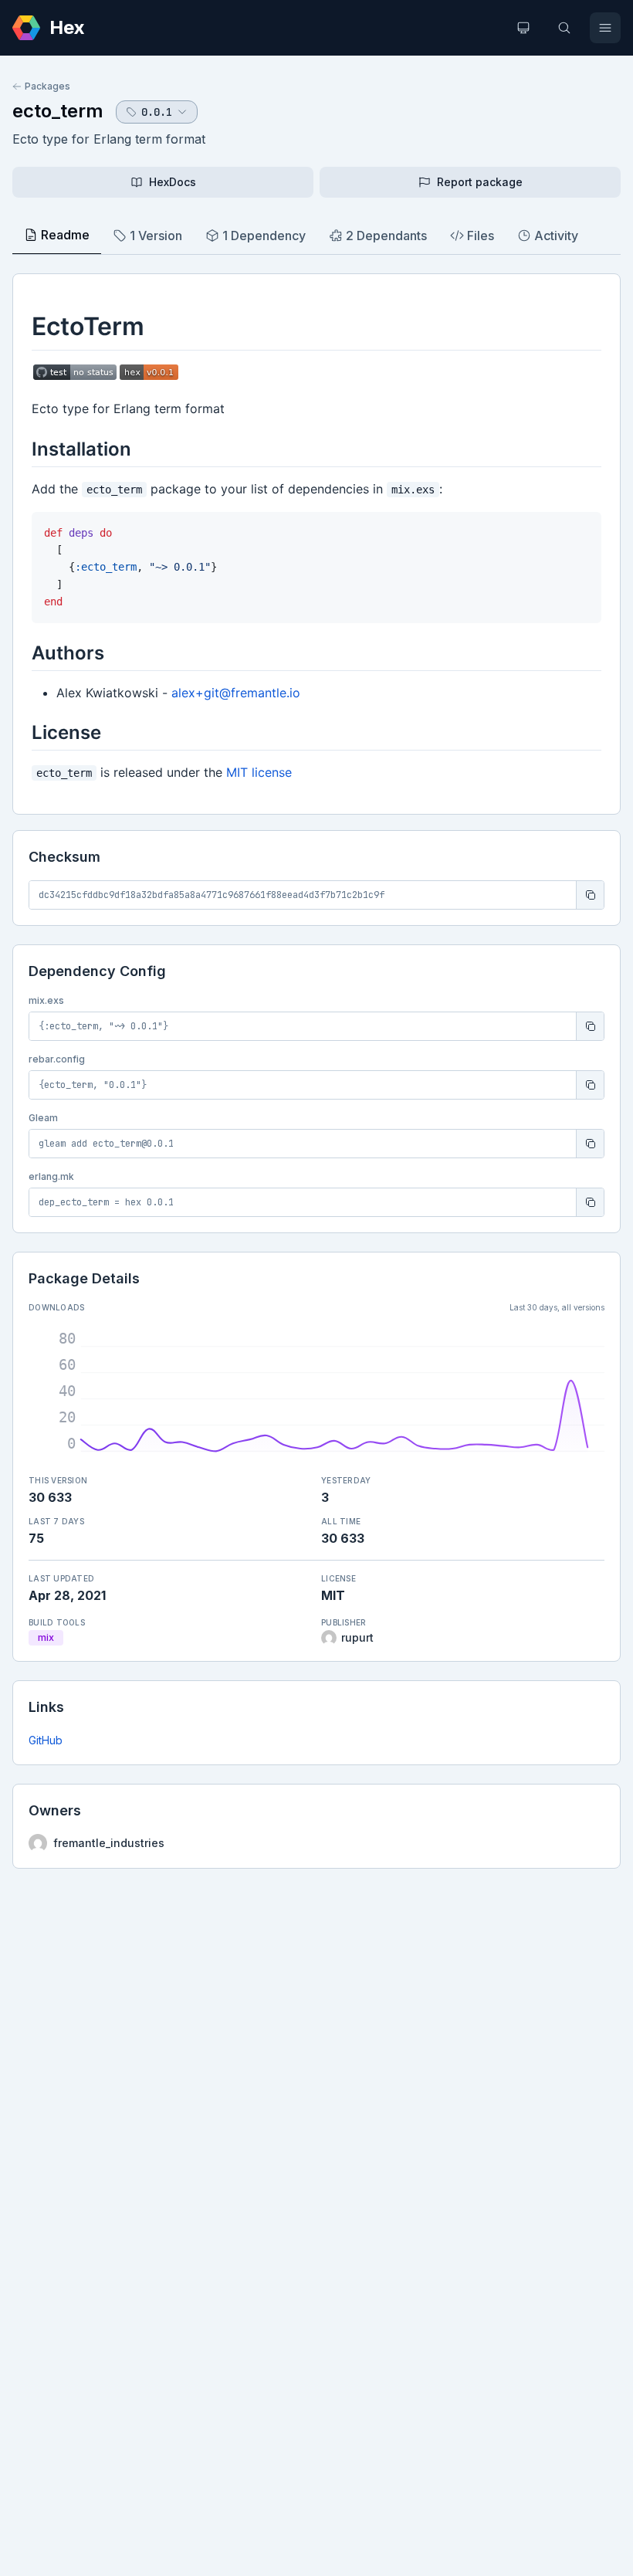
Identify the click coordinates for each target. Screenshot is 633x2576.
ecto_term (58, 111)
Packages (47, 86)
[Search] (564, 28)
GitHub (46, 1740)
